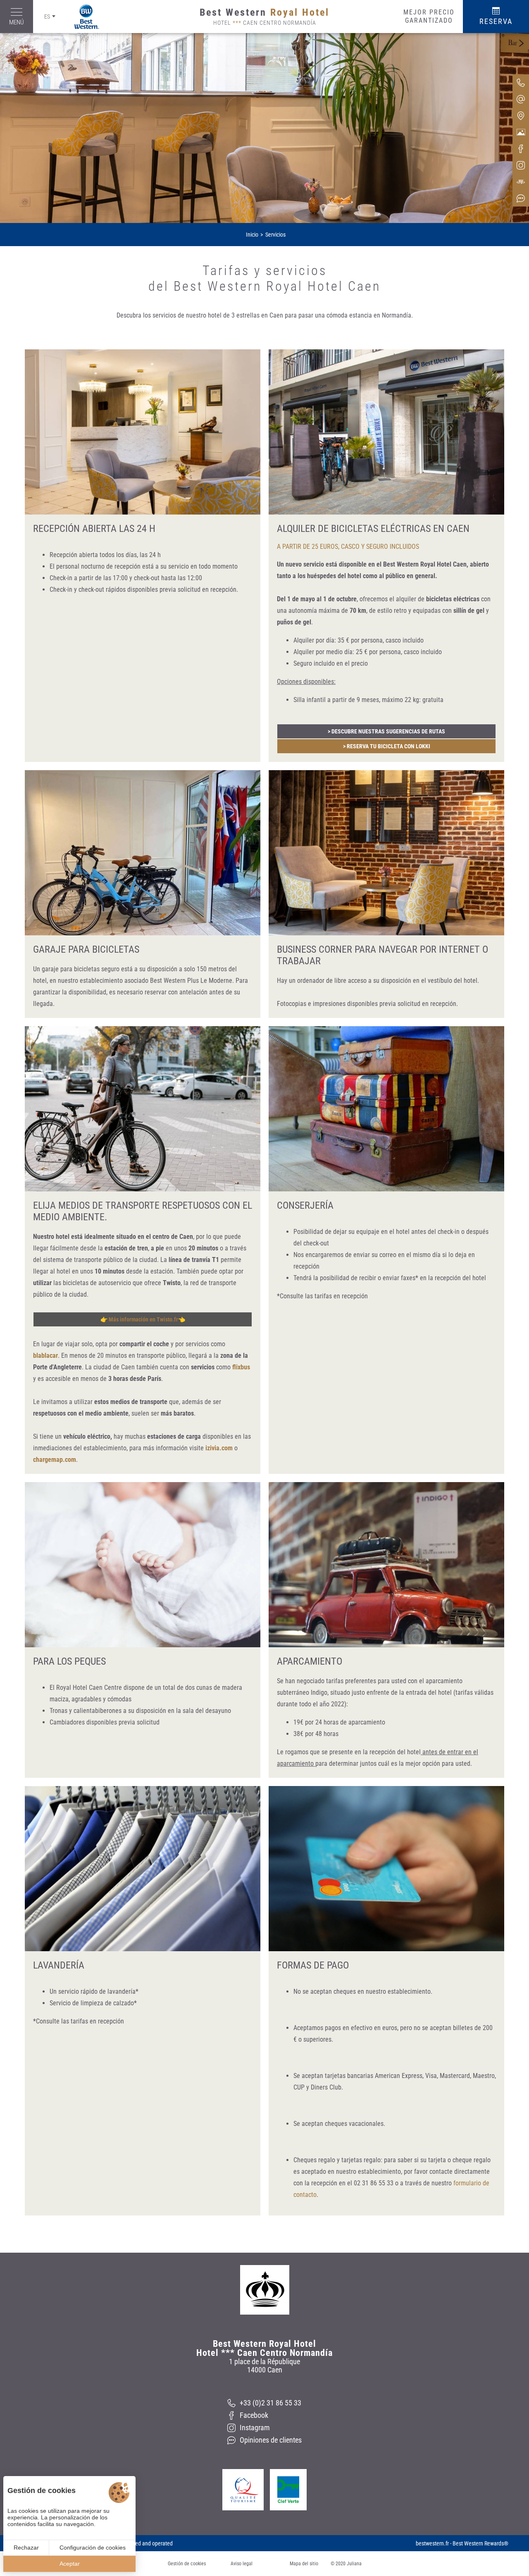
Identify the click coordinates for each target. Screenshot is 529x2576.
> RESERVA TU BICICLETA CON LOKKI (387, 746)
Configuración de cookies (93, 2548)
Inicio (252, 235)
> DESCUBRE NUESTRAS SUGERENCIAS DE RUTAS (386, 731)
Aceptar (70, 2564)
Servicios (275, 235)
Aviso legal (242, 2564)
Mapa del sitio (304, 2564)
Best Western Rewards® (480, 2543)
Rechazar (26, 2548)
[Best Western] (83, 17)
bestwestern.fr (432, 2543)
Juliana (354, 2564)
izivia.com (219, 1448)
